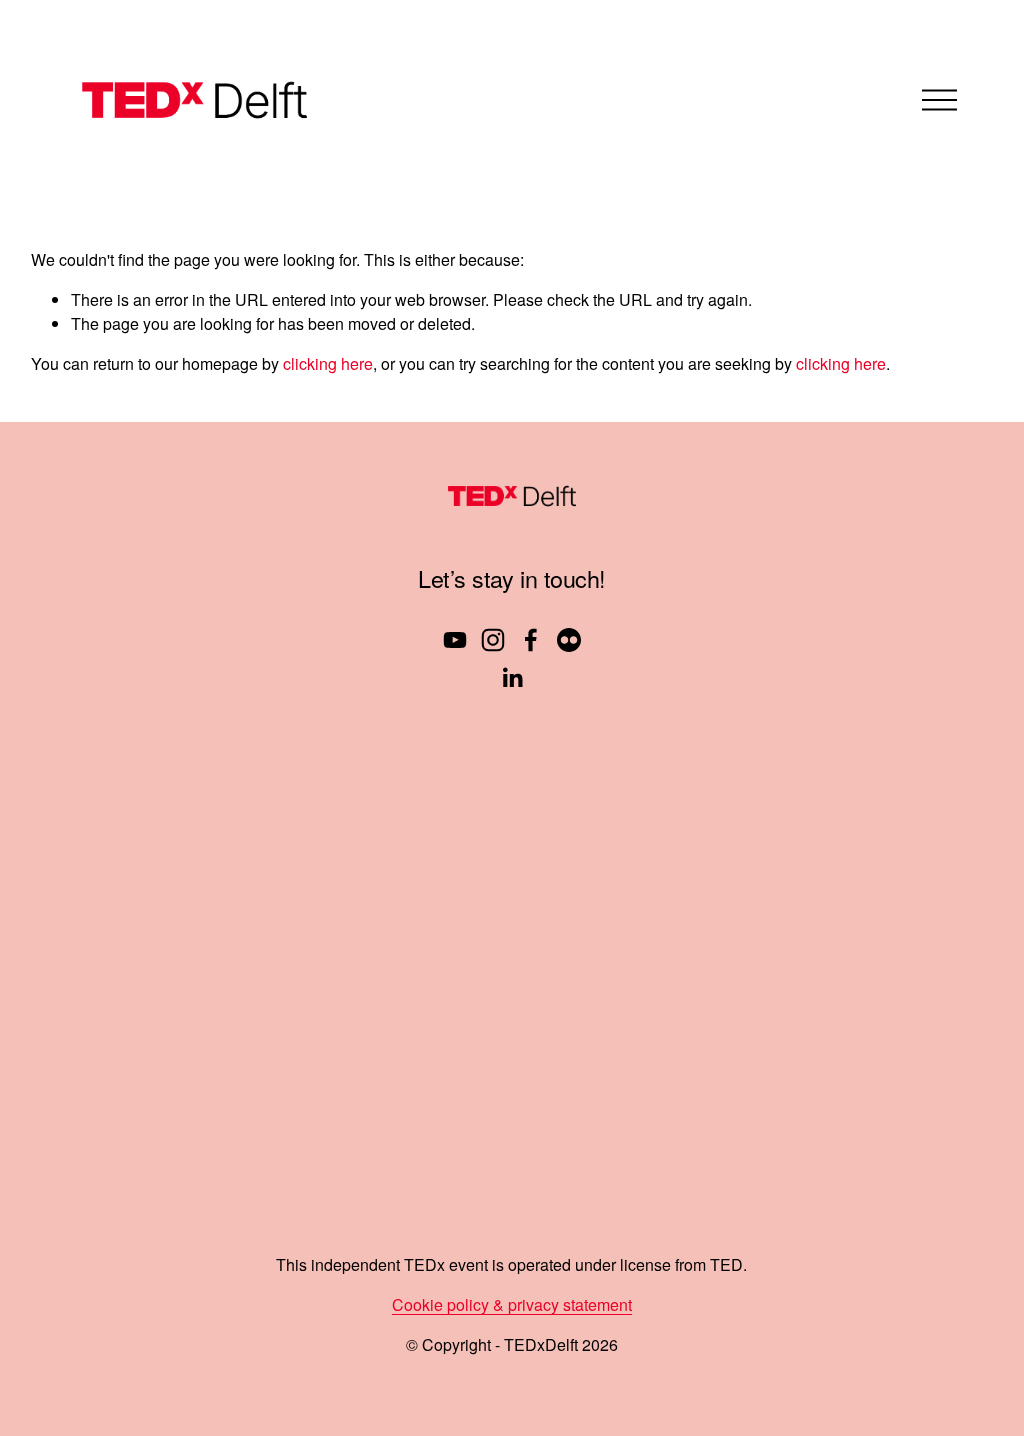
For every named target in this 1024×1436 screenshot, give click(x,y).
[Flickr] (569, 640)
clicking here (328, 363)
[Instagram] (493, 640)
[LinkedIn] (512, 678)
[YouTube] (455, 640)
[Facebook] (531, 640)
